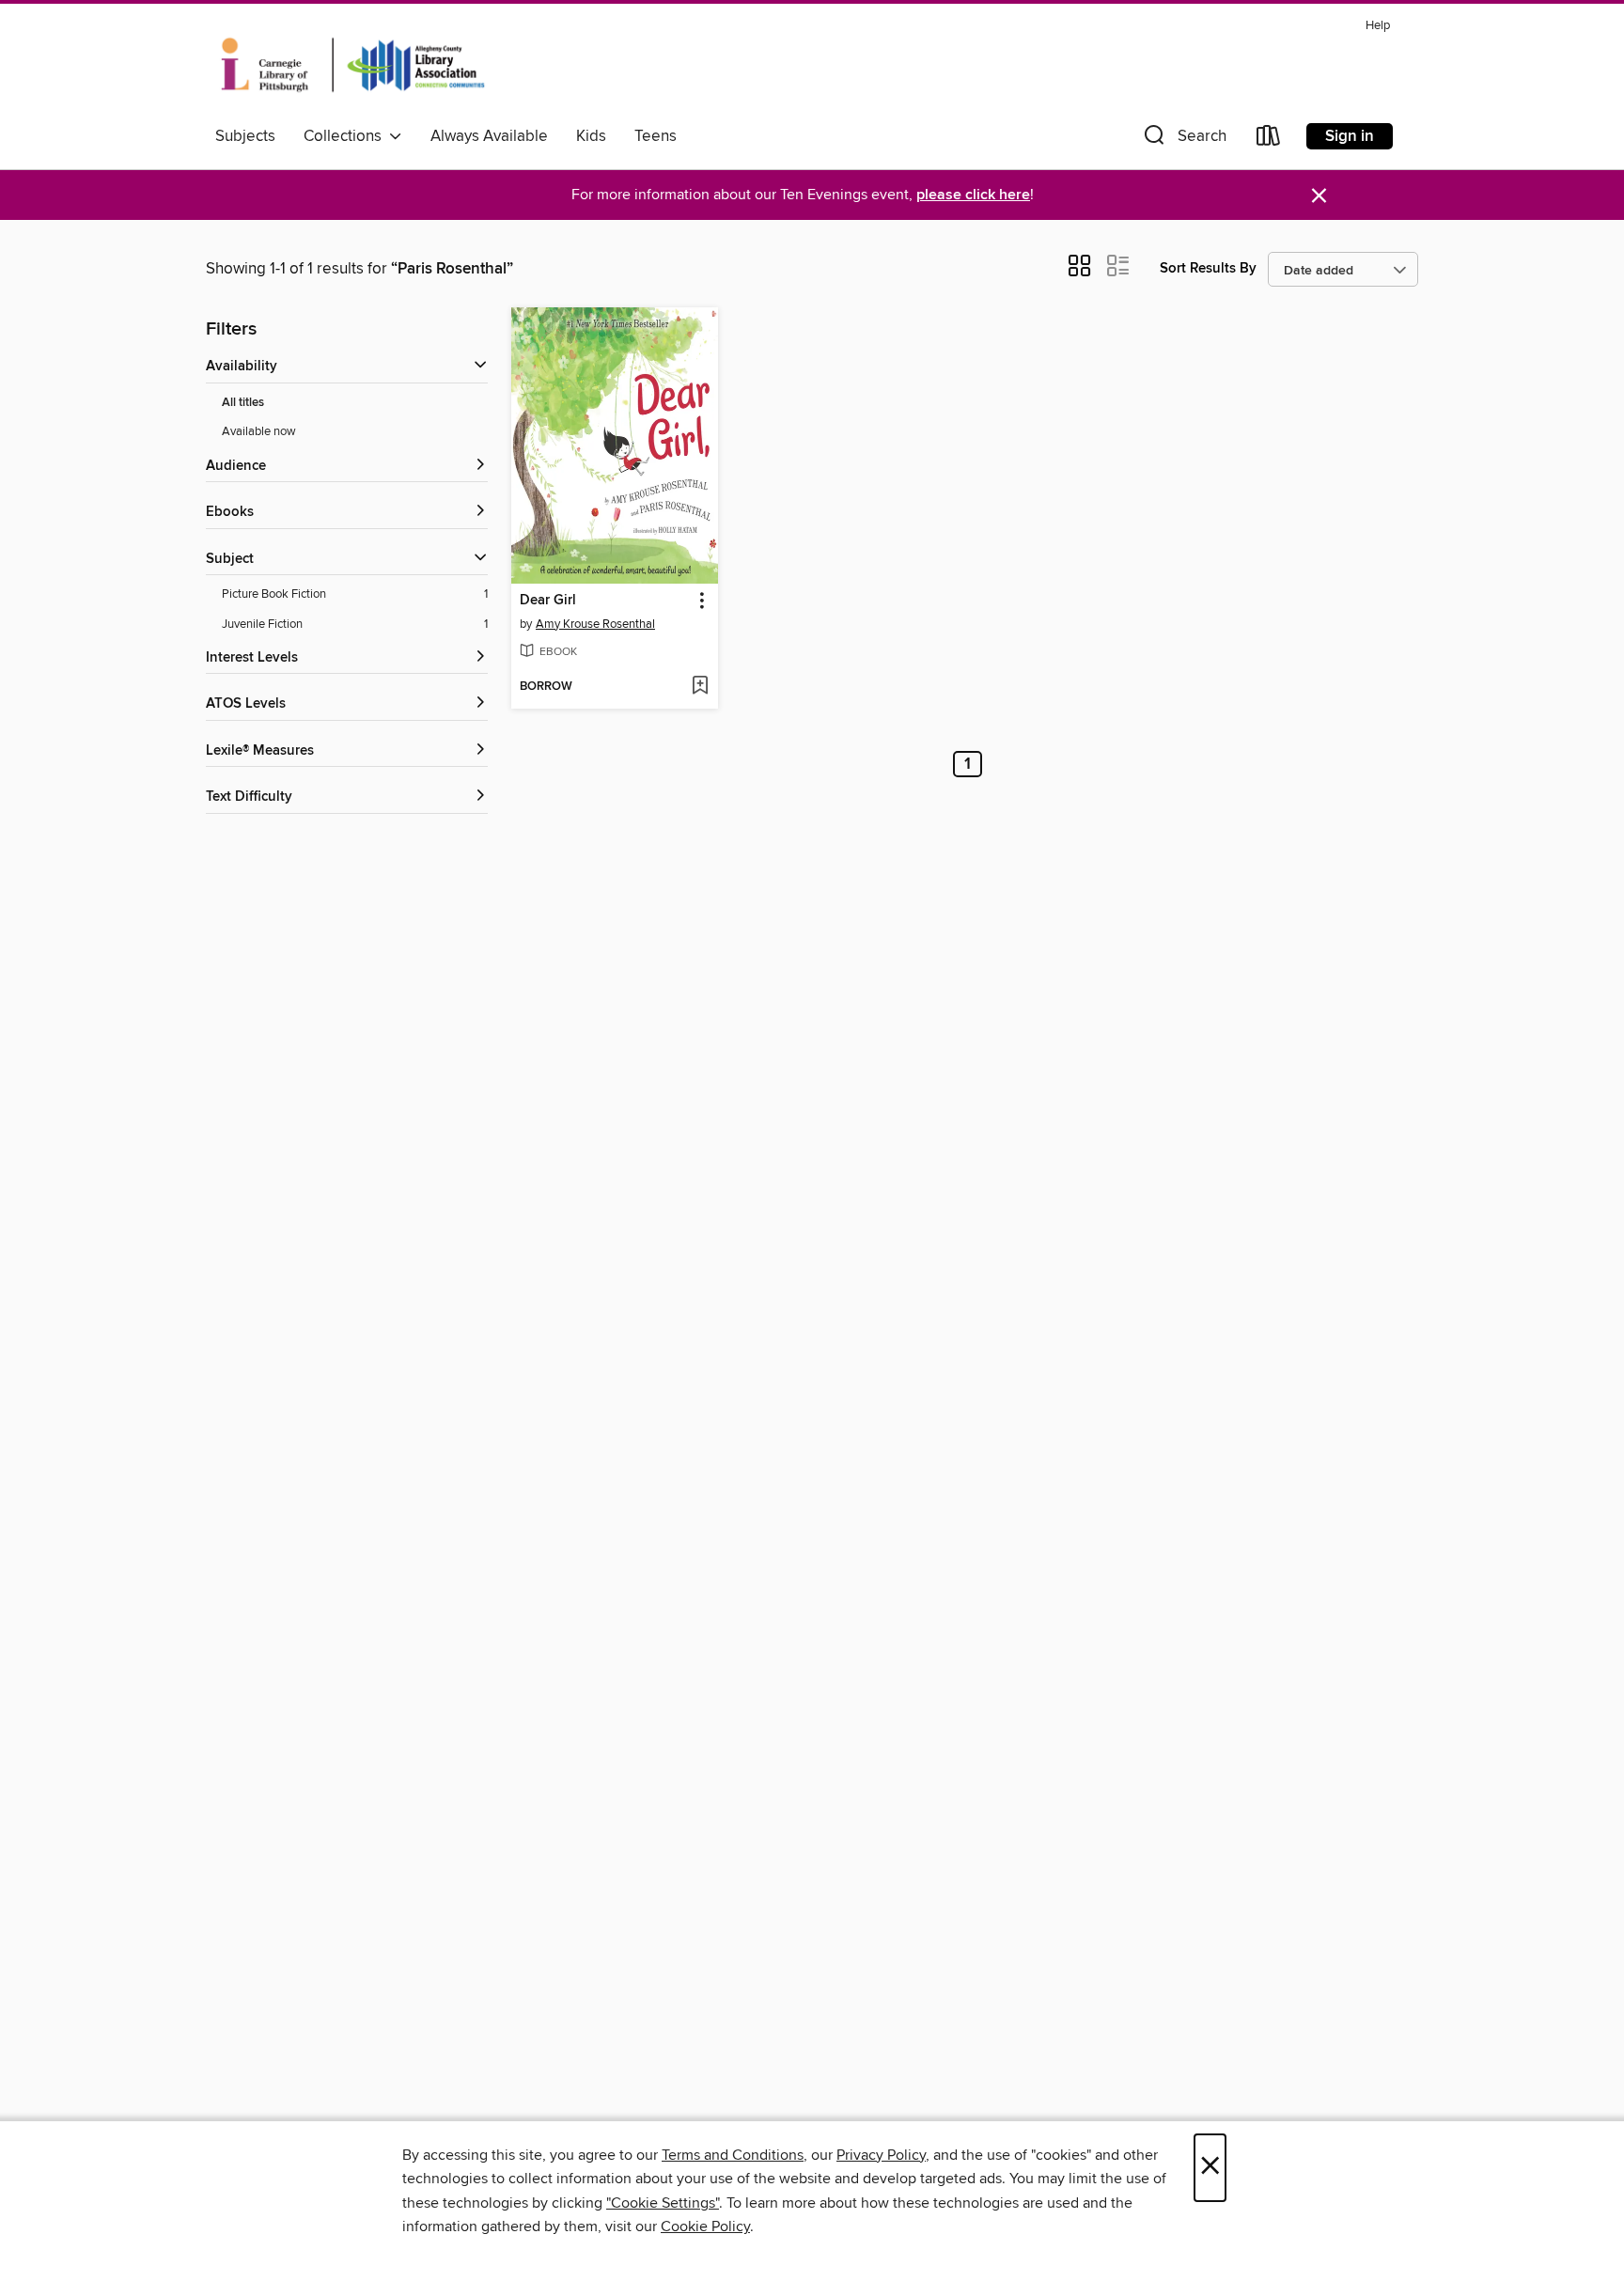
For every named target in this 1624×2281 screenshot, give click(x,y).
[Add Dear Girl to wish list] (700, 687)
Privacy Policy (881, 2155)
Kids (591, 136)
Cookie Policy (705, 2226)
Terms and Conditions (733, 2155)
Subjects (245, 136)
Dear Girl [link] (548, 601)
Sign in (1350, 136)
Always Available (489, 136)
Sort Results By (1208, 268)
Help (1378, 26)
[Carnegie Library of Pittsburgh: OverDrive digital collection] (353, 65)
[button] (1183, 140)
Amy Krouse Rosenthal (595, 624)
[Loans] (1269, 140)
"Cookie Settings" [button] (663, 2203)
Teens (656, 136)
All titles (243, 403)
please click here (973, 195)
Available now (259, 431)
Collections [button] (346, 136)
